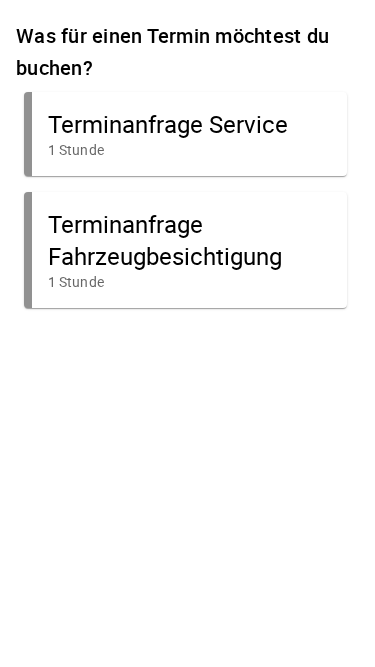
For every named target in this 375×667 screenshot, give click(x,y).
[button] (185, 134)
